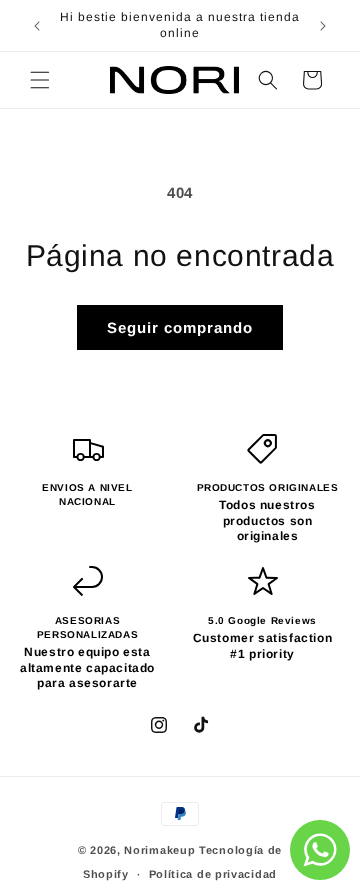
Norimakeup (159, 850)
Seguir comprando (180, 327)
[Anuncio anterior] (37, 26)
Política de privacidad (213, 874)
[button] (40, 80)
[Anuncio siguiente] (323, 26)
